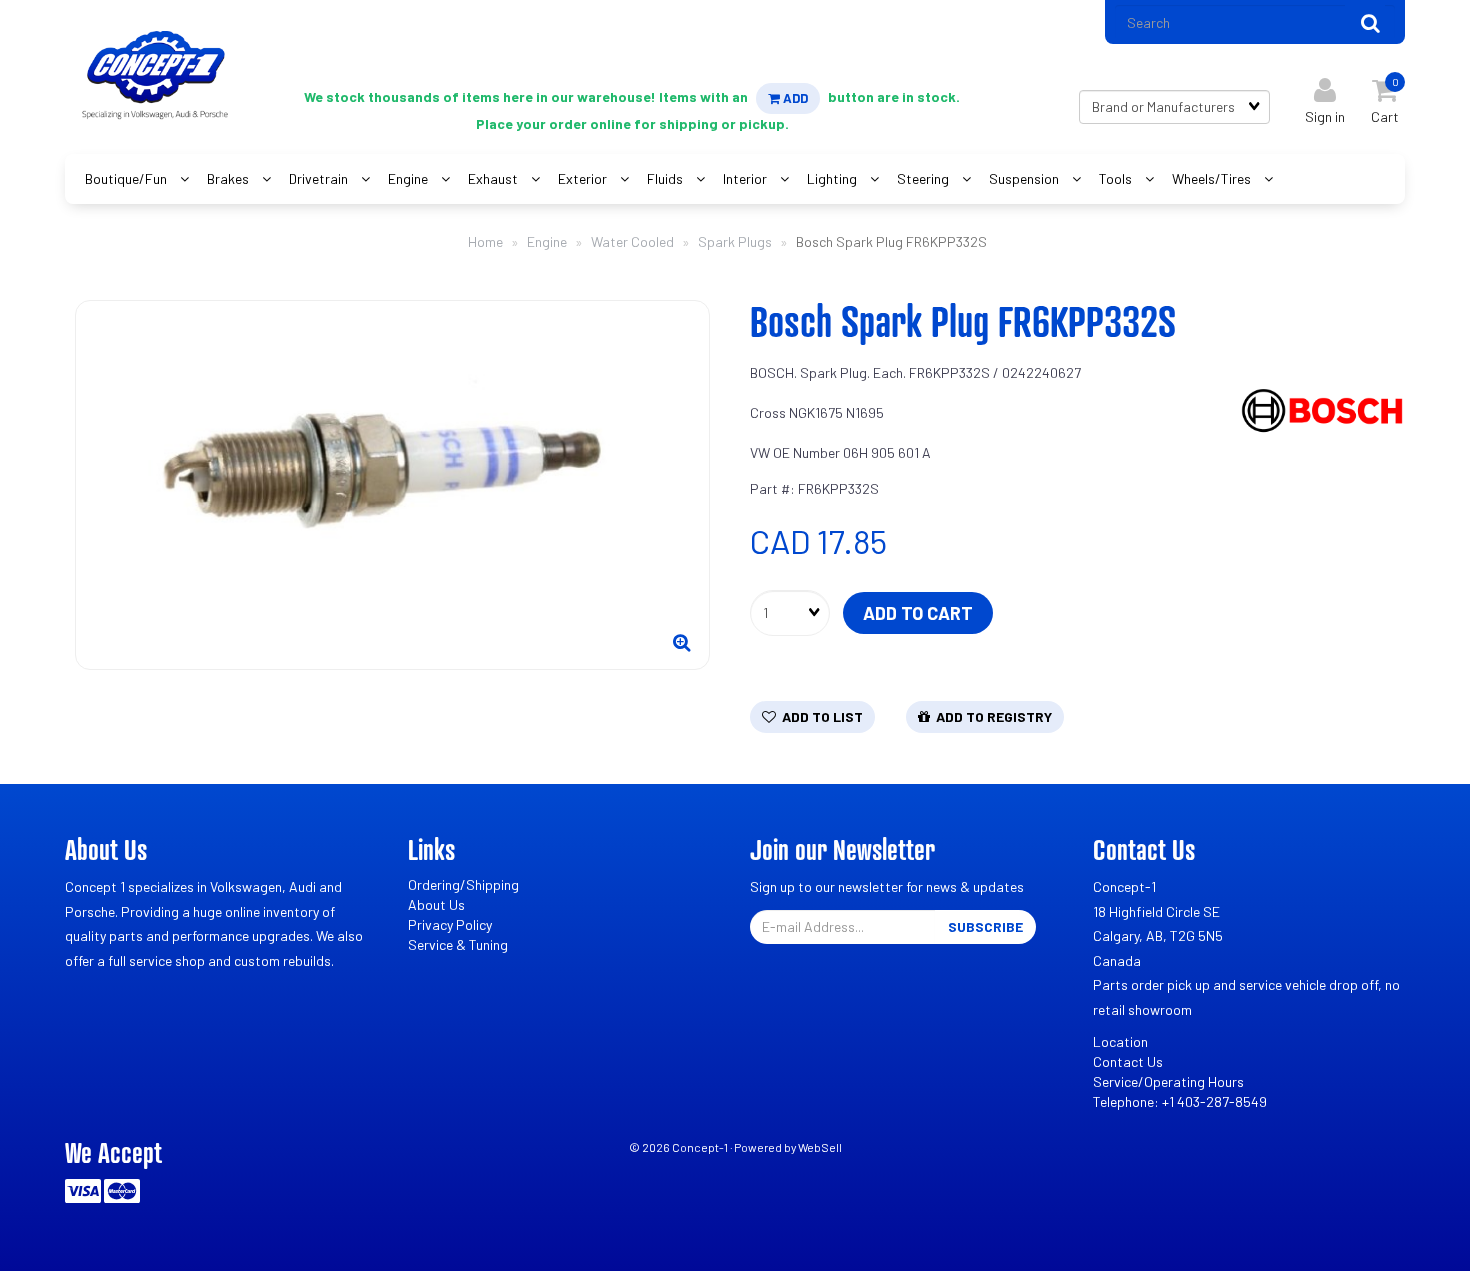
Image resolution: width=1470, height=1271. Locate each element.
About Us (436, 904)
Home (485, 241)
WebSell (820, 1147)
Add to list (819, 716)
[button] (1385, 96)
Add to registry (991, 716)
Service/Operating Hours (1168, 1081)
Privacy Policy (450, 924)
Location (1120, 1041)
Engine (547, 241)
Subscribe (985, 926)
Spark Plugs (735, 241)
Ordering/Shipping (463, 884)
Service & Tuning (458, 944)
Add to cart (918, 613)
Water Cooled (632, 241)
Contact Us (1128, 1061)
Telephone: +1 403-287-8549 (1180, 1101)
